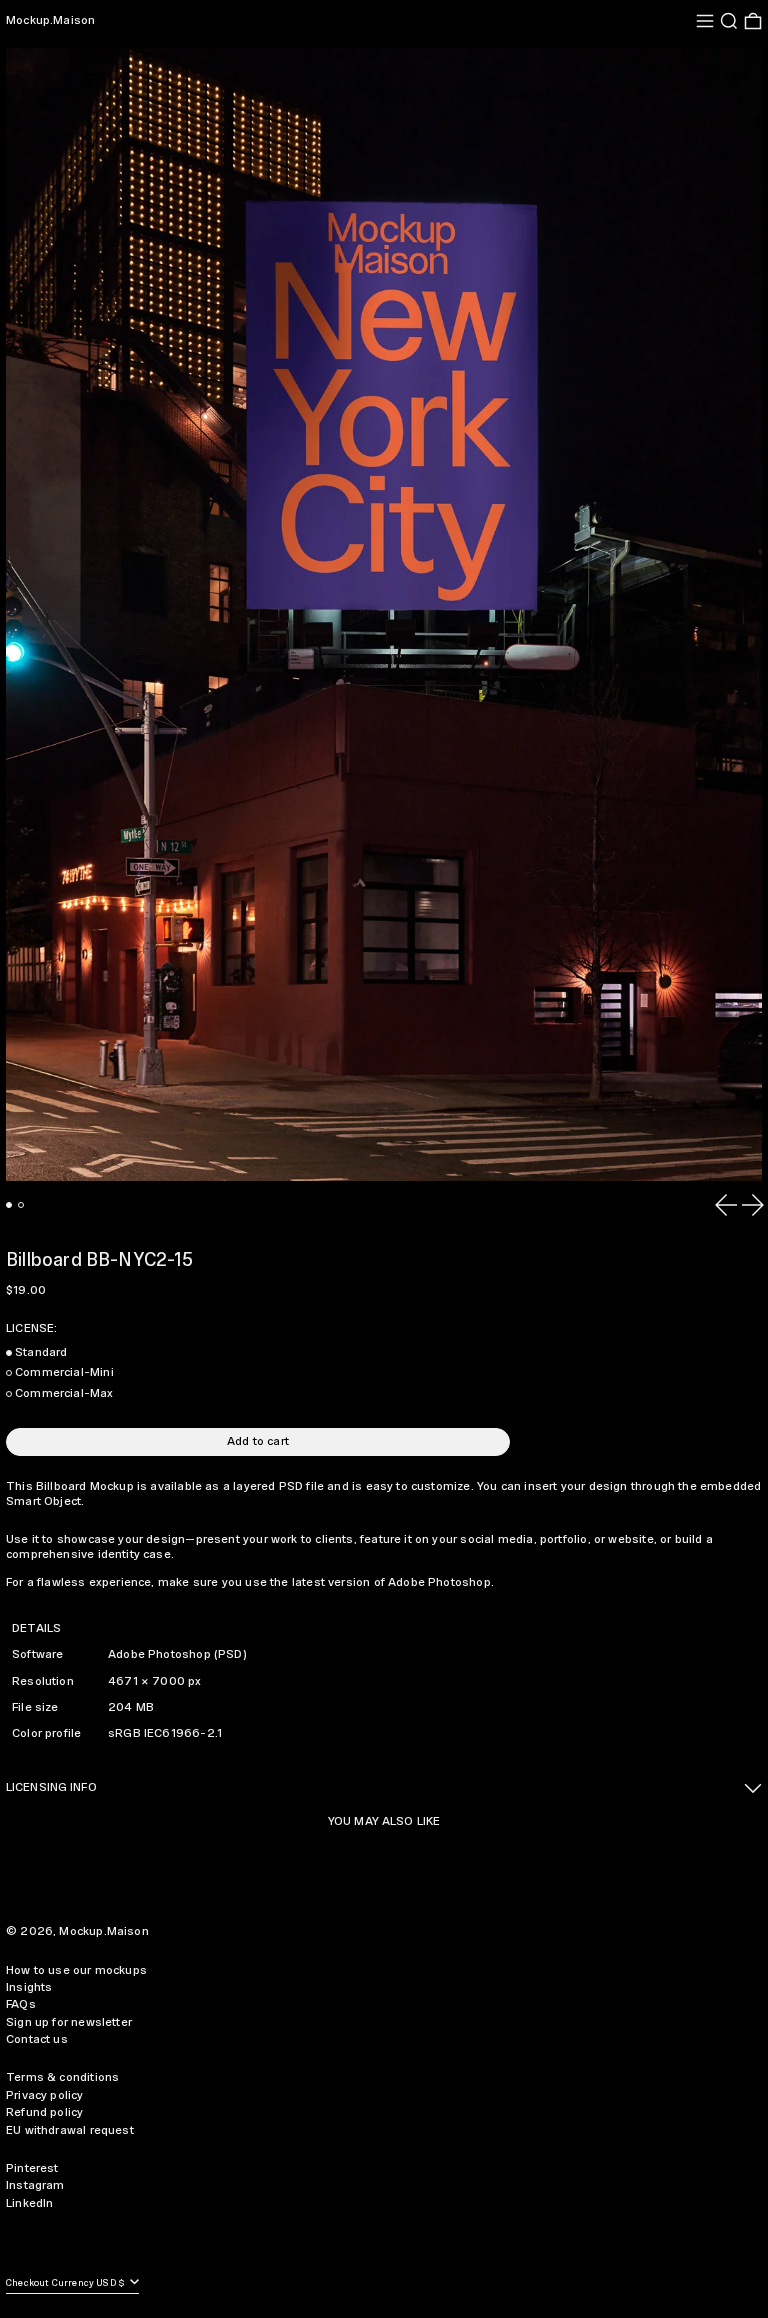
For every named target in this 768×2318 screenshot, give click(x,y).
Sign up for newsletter (69, 2022)
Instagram (35, 2185)
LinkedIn (29, 2203)
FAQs (21, 2004)
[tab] (9, 1205)
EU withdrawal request (70, 2130)
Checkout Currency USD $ (66, 2283)
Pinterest (32, 2168)
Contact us (37, 2039)
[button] (729, 21)
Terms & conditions (62, 2077)
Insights (29, 1987)
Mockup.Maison (50, 20)
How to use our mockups (76, 1970)
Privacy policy (45, 2095)
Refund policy (44, 2112)
